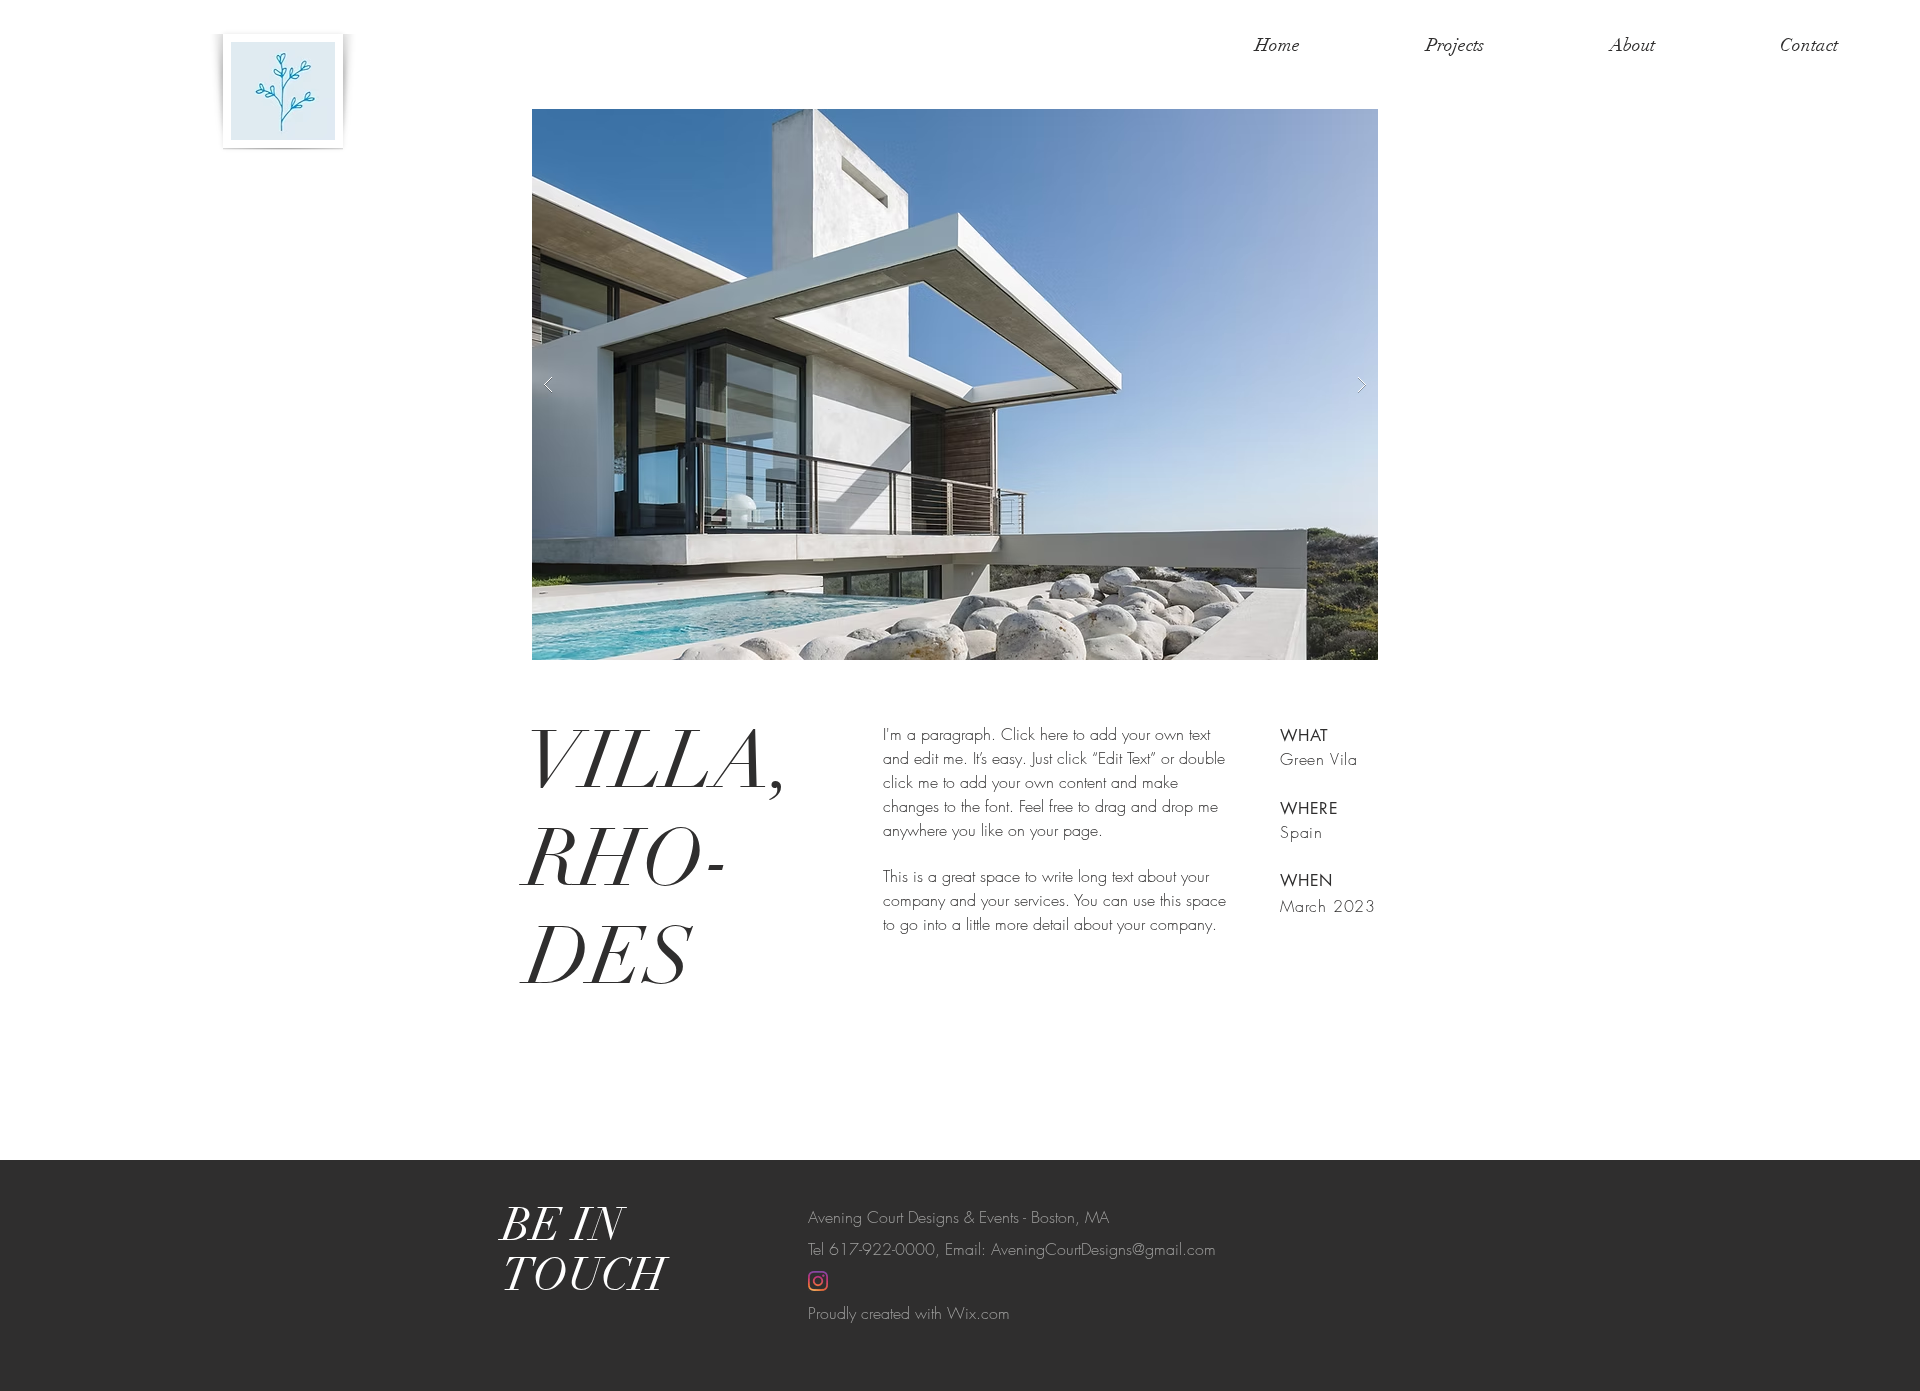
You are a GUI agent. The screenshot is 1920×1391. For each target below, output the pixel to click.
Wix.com (978, 1313)
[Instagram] (818, 1281)
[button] (955, 384)
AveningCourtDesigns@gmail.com (1103, 1249)
